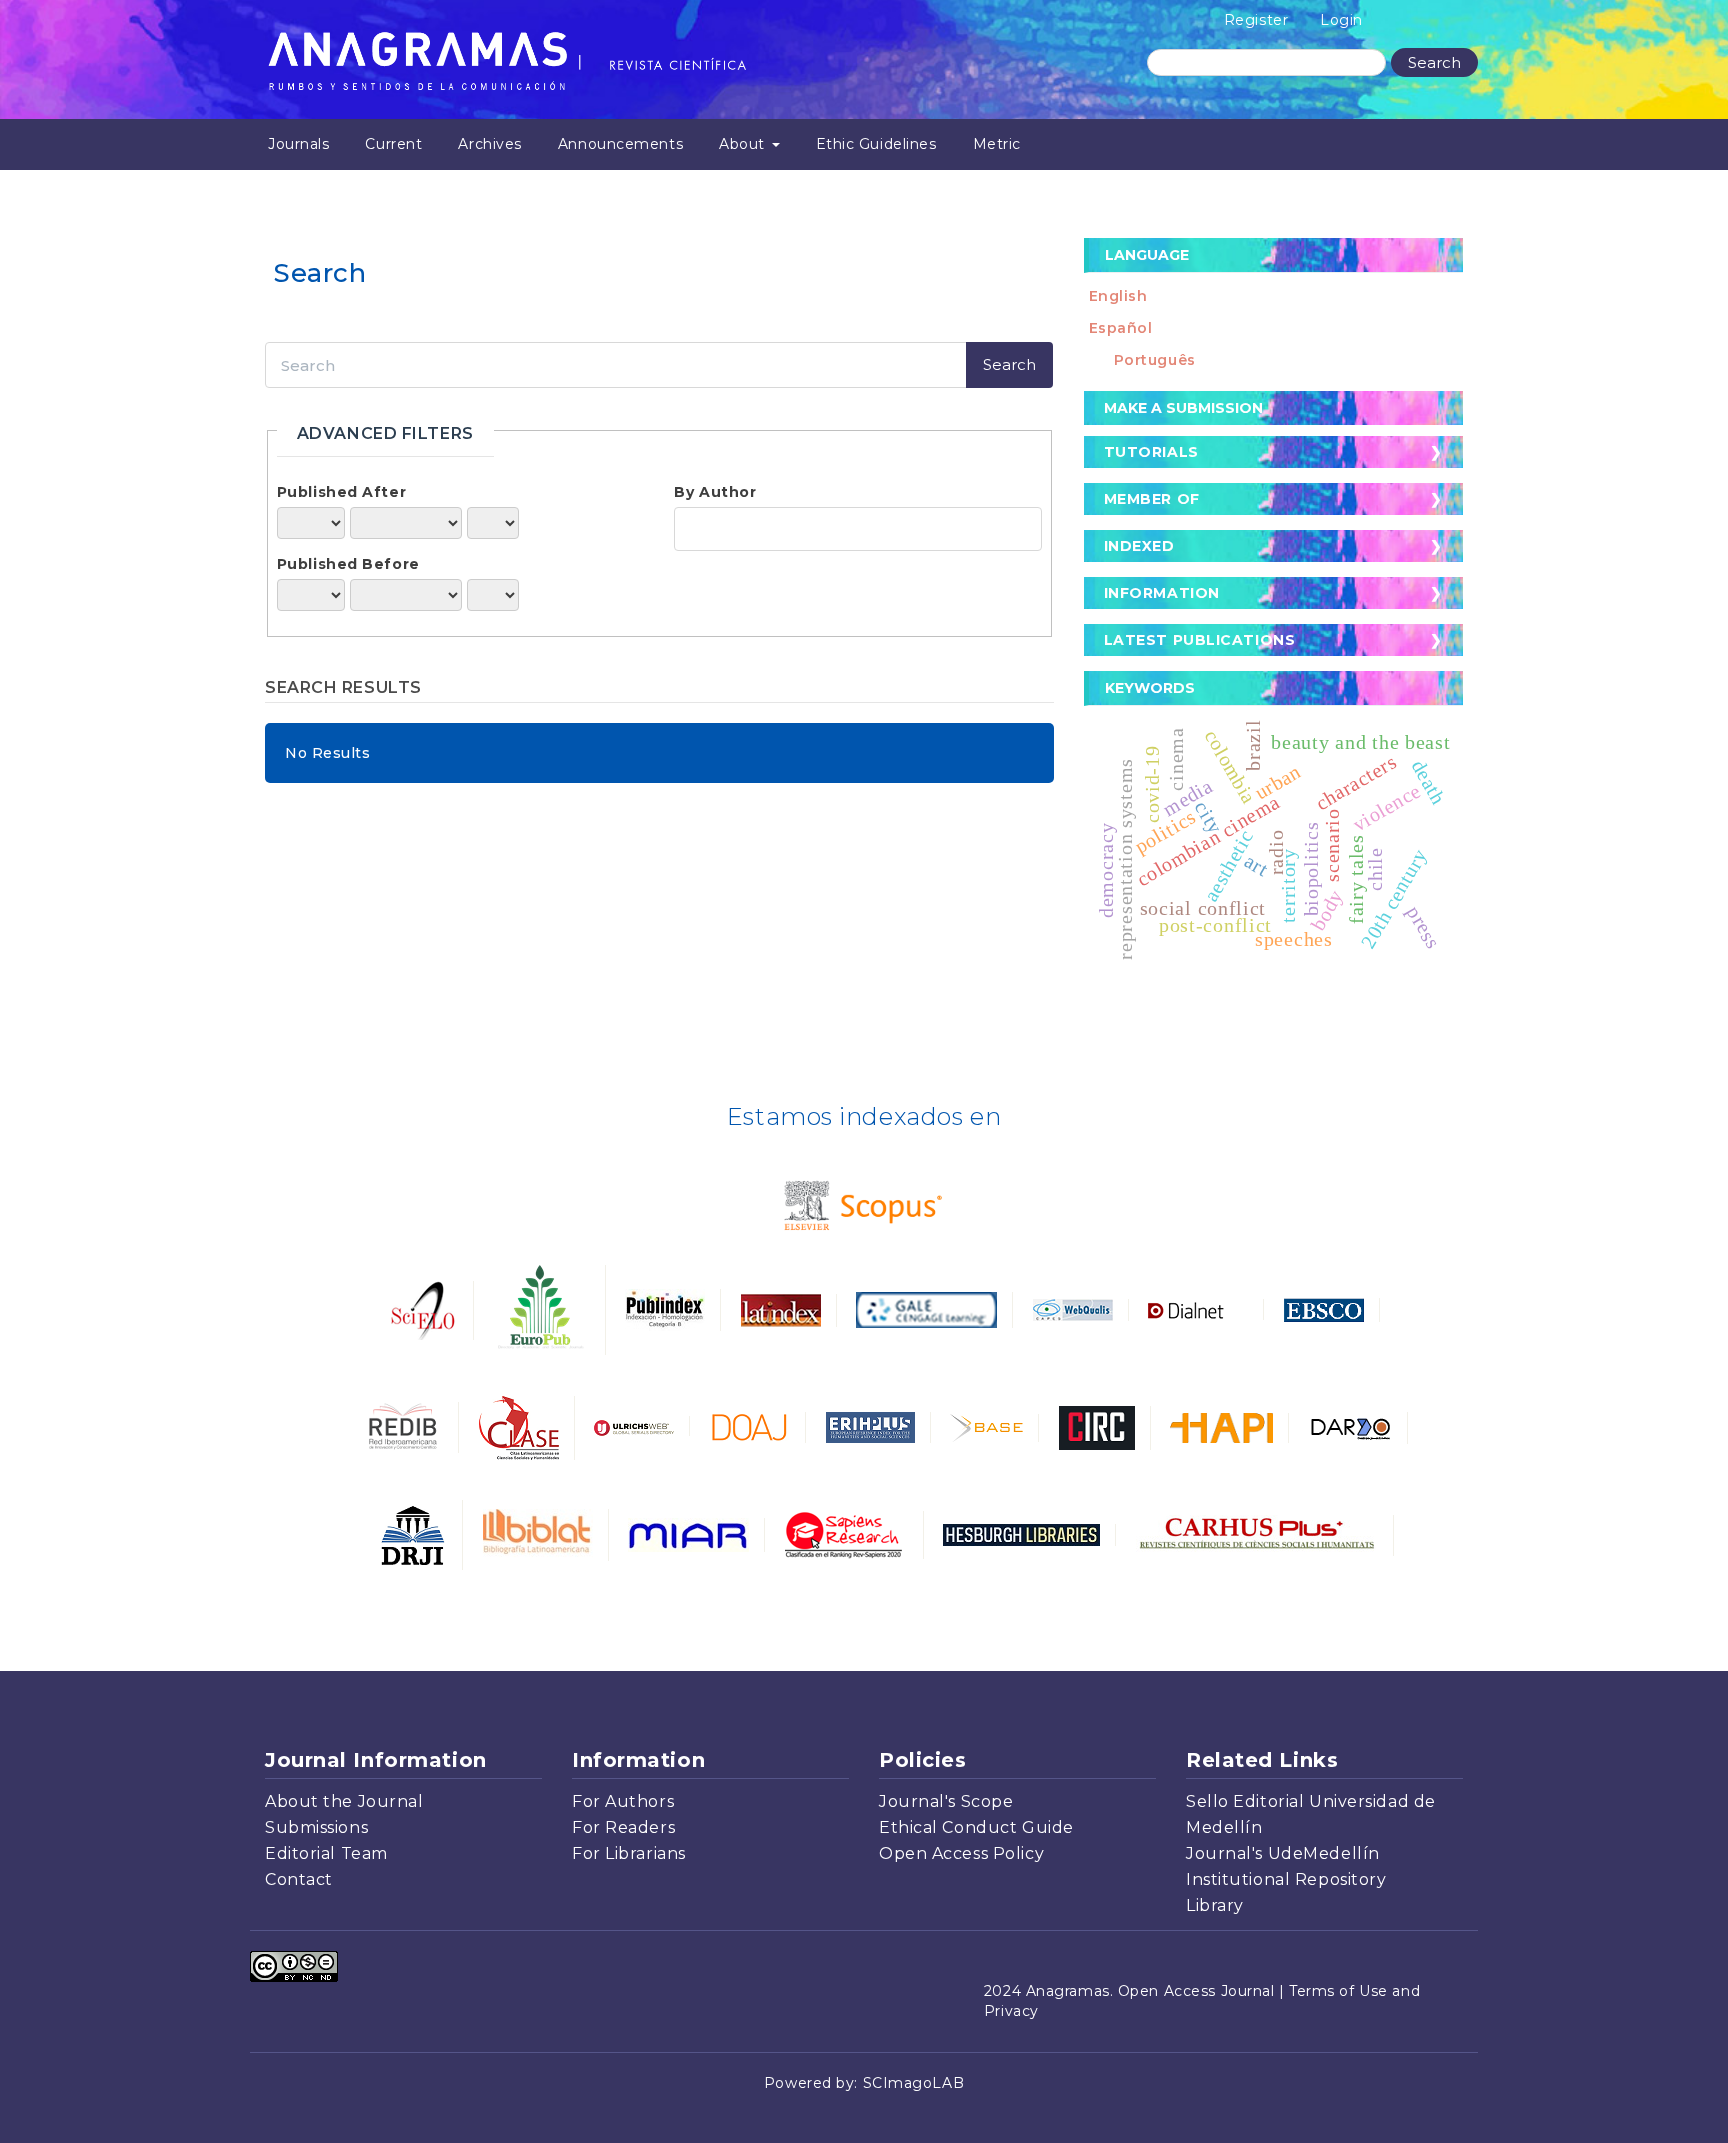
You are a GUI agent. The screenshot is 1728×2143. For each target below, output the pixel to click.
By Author (715, 492)
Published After (341, 492)
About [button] (744, 144)
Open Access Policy (961, 1853)
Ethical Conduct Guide (976, 1827)
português (1155, 360)
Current (393, 144)
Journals (298, 144)
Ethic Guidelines (876, 144)
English (1118, 296)
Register (1256, 20)
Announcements (620, 144)
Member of (1152, 499)
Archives (489, 144)
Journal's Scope (946, 1801)
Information (1162, 593)
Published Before (348, 564)
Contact (299, 1879)
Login (1341, 20)
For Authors (623, 1801)
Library (1215, 1905)
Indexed (1139, 546)
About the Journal (344, 1801)
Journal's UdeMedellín (1283, 1853)
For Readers (623, 1827)
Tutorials (1151, 452)
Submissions (316, 1827)
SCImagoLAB (914, 2083)
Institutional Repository (1286, 1879)
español (1121, 328)
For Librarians (629, 1853)
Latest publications (1200, 640)
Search (1434, 62)
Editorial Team (326, 1853)
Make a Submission (1183, 408)
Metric (997, 144)
